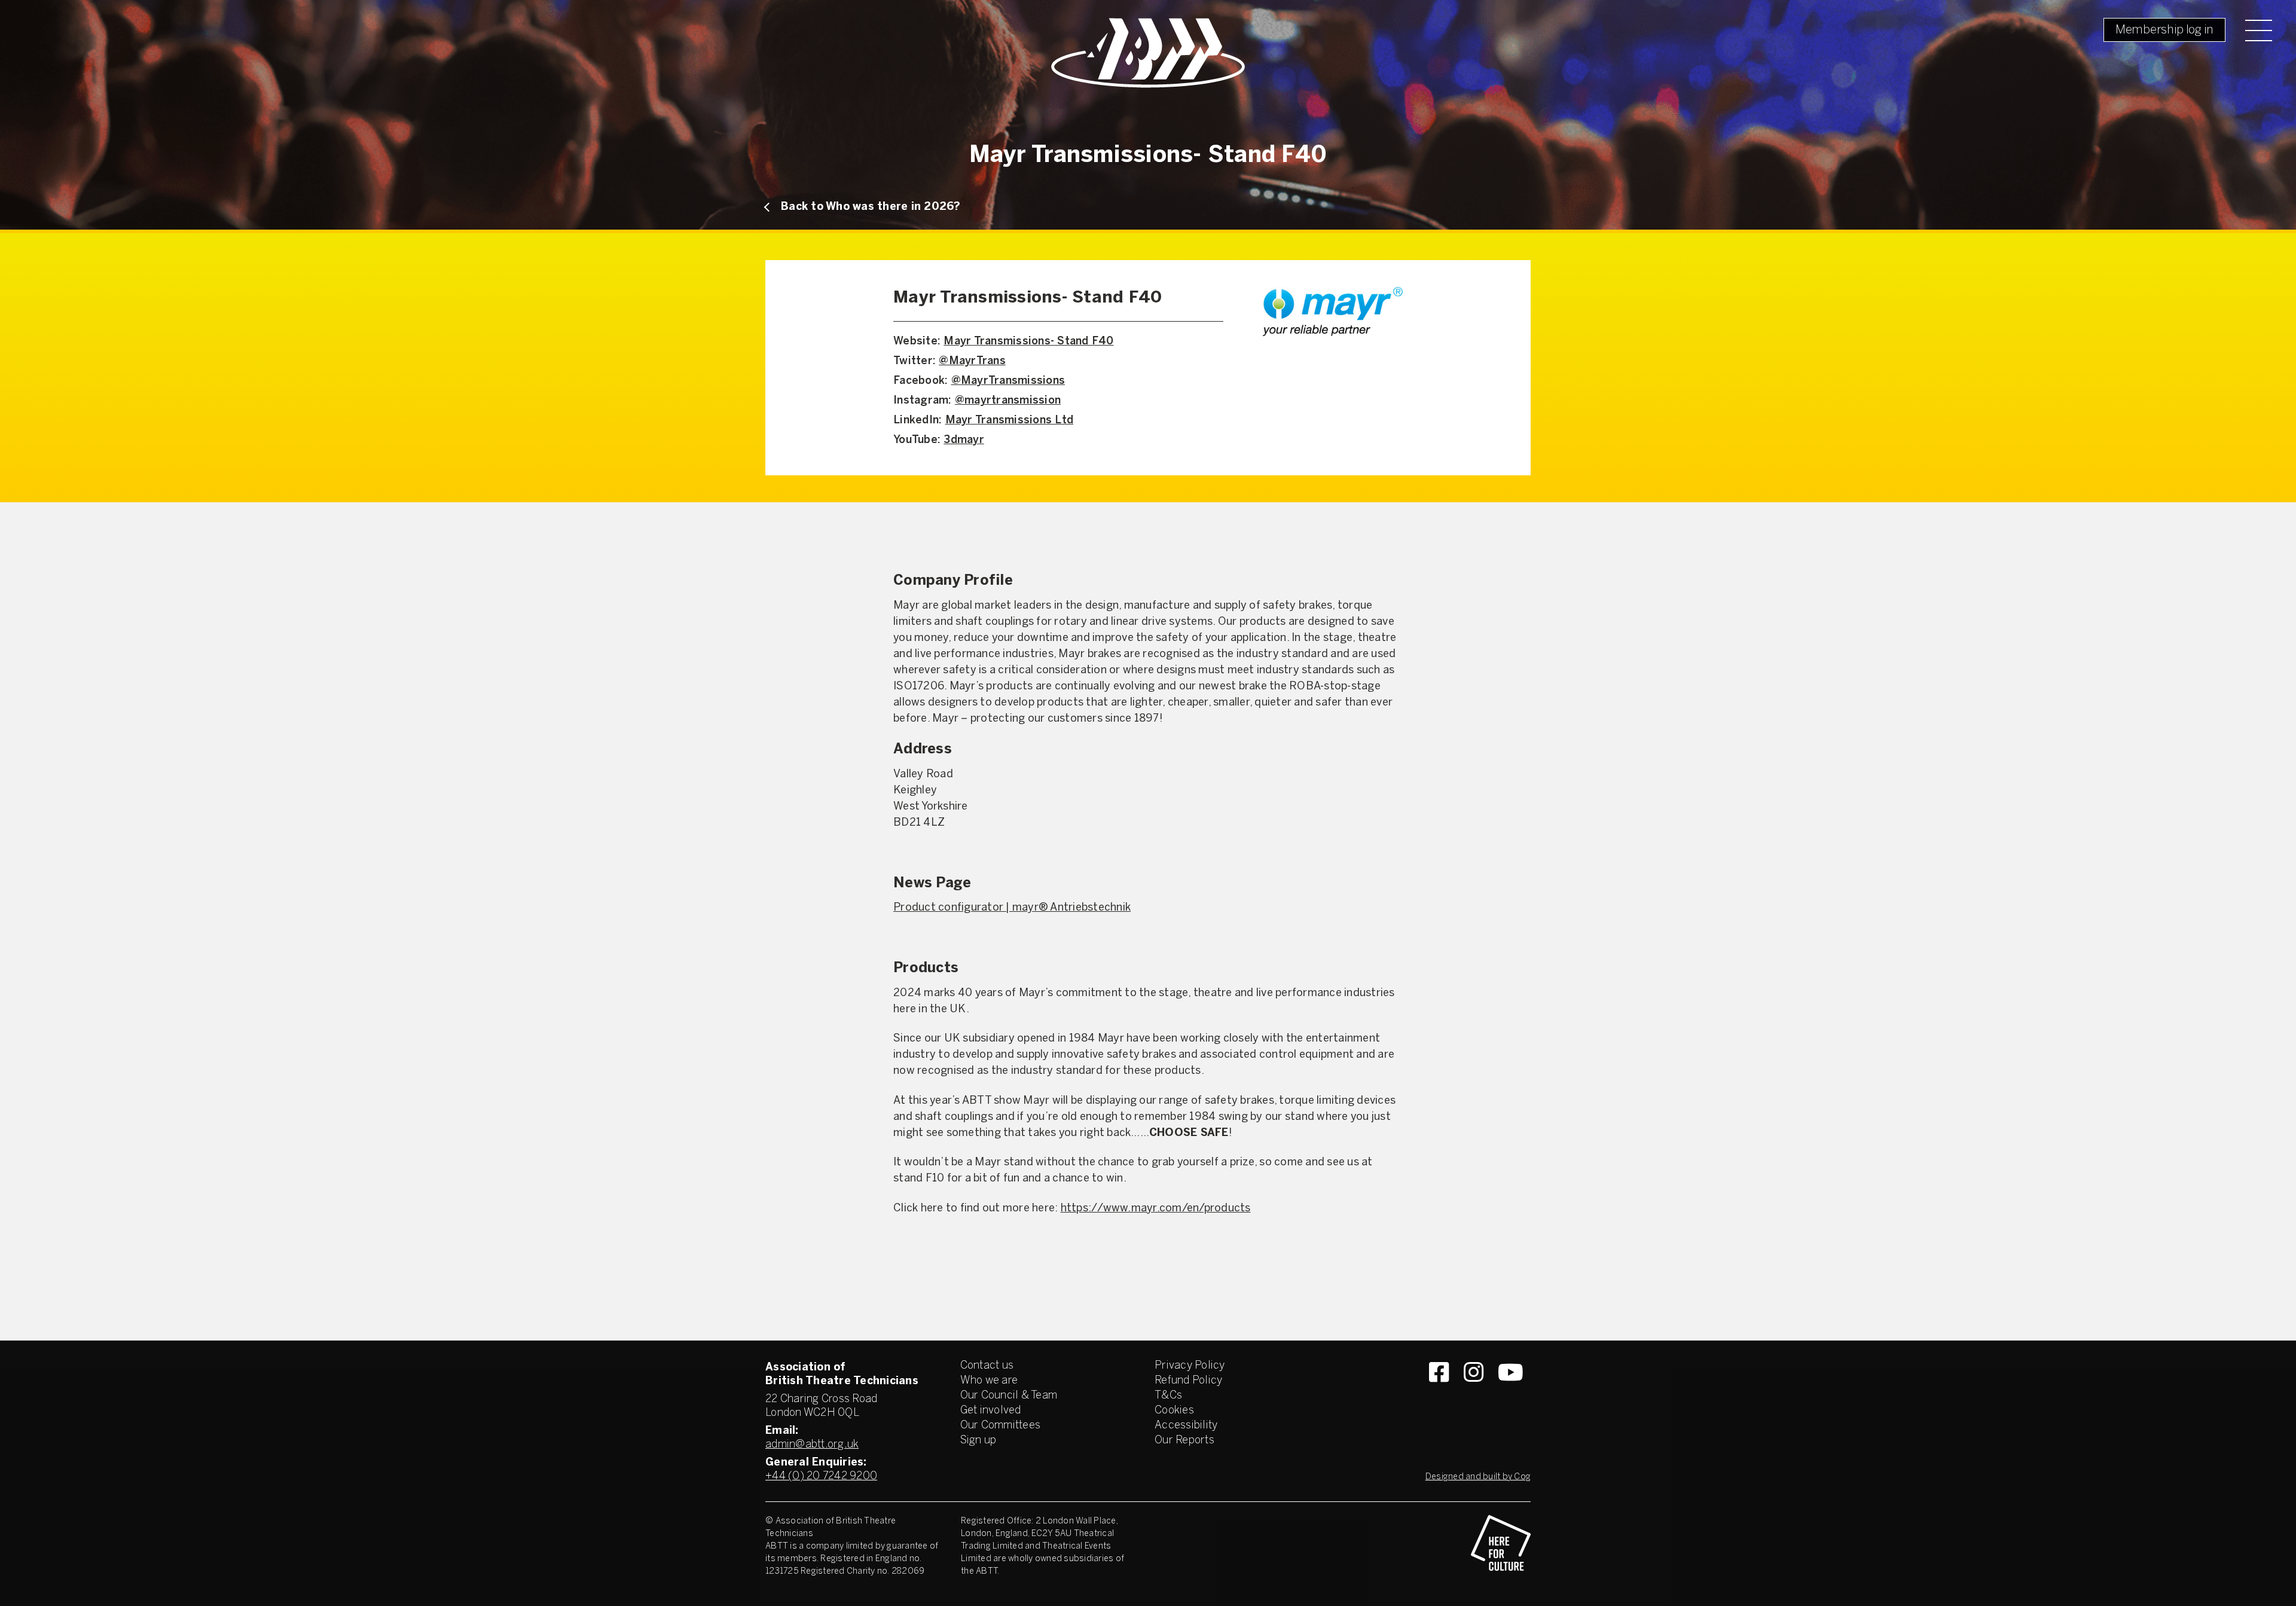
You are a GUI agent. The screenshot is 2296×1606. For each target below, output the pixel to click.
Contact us (987, 1366)
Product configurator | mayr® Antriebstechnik (1012, 908)
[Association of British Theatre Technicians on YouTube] (1511, 1394)
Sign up (978, 1441)
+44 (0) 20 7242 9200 (821, 1477)
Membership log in (2164, 30)
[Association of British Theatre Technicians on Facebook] (1439, 1394)
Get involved (991, 1411)
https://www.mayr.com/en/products (1156, 1209)
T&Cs (1168, 1396)
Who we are (989, 1381)
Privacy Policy (1190, 1366)
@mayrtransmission (1008, 401)
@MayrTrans (972, 361)
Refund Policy (1188, 1381)
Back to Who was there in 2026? (871, 207)
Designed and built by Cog (1478, 1477)
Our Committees (1001, 1426)
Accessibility (1186, 1426)
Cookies (1174, 1411)
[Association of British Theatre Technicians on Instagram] (1474, 1394)
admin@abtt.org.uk (812, 1445)
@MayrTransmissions (1008, 381)
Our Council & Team (1009, 1396)
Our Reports (1184, 1441)
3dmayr (964, 440)
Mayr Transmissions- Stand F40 (1028, 342)
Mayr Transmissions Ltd (1010, 421)
